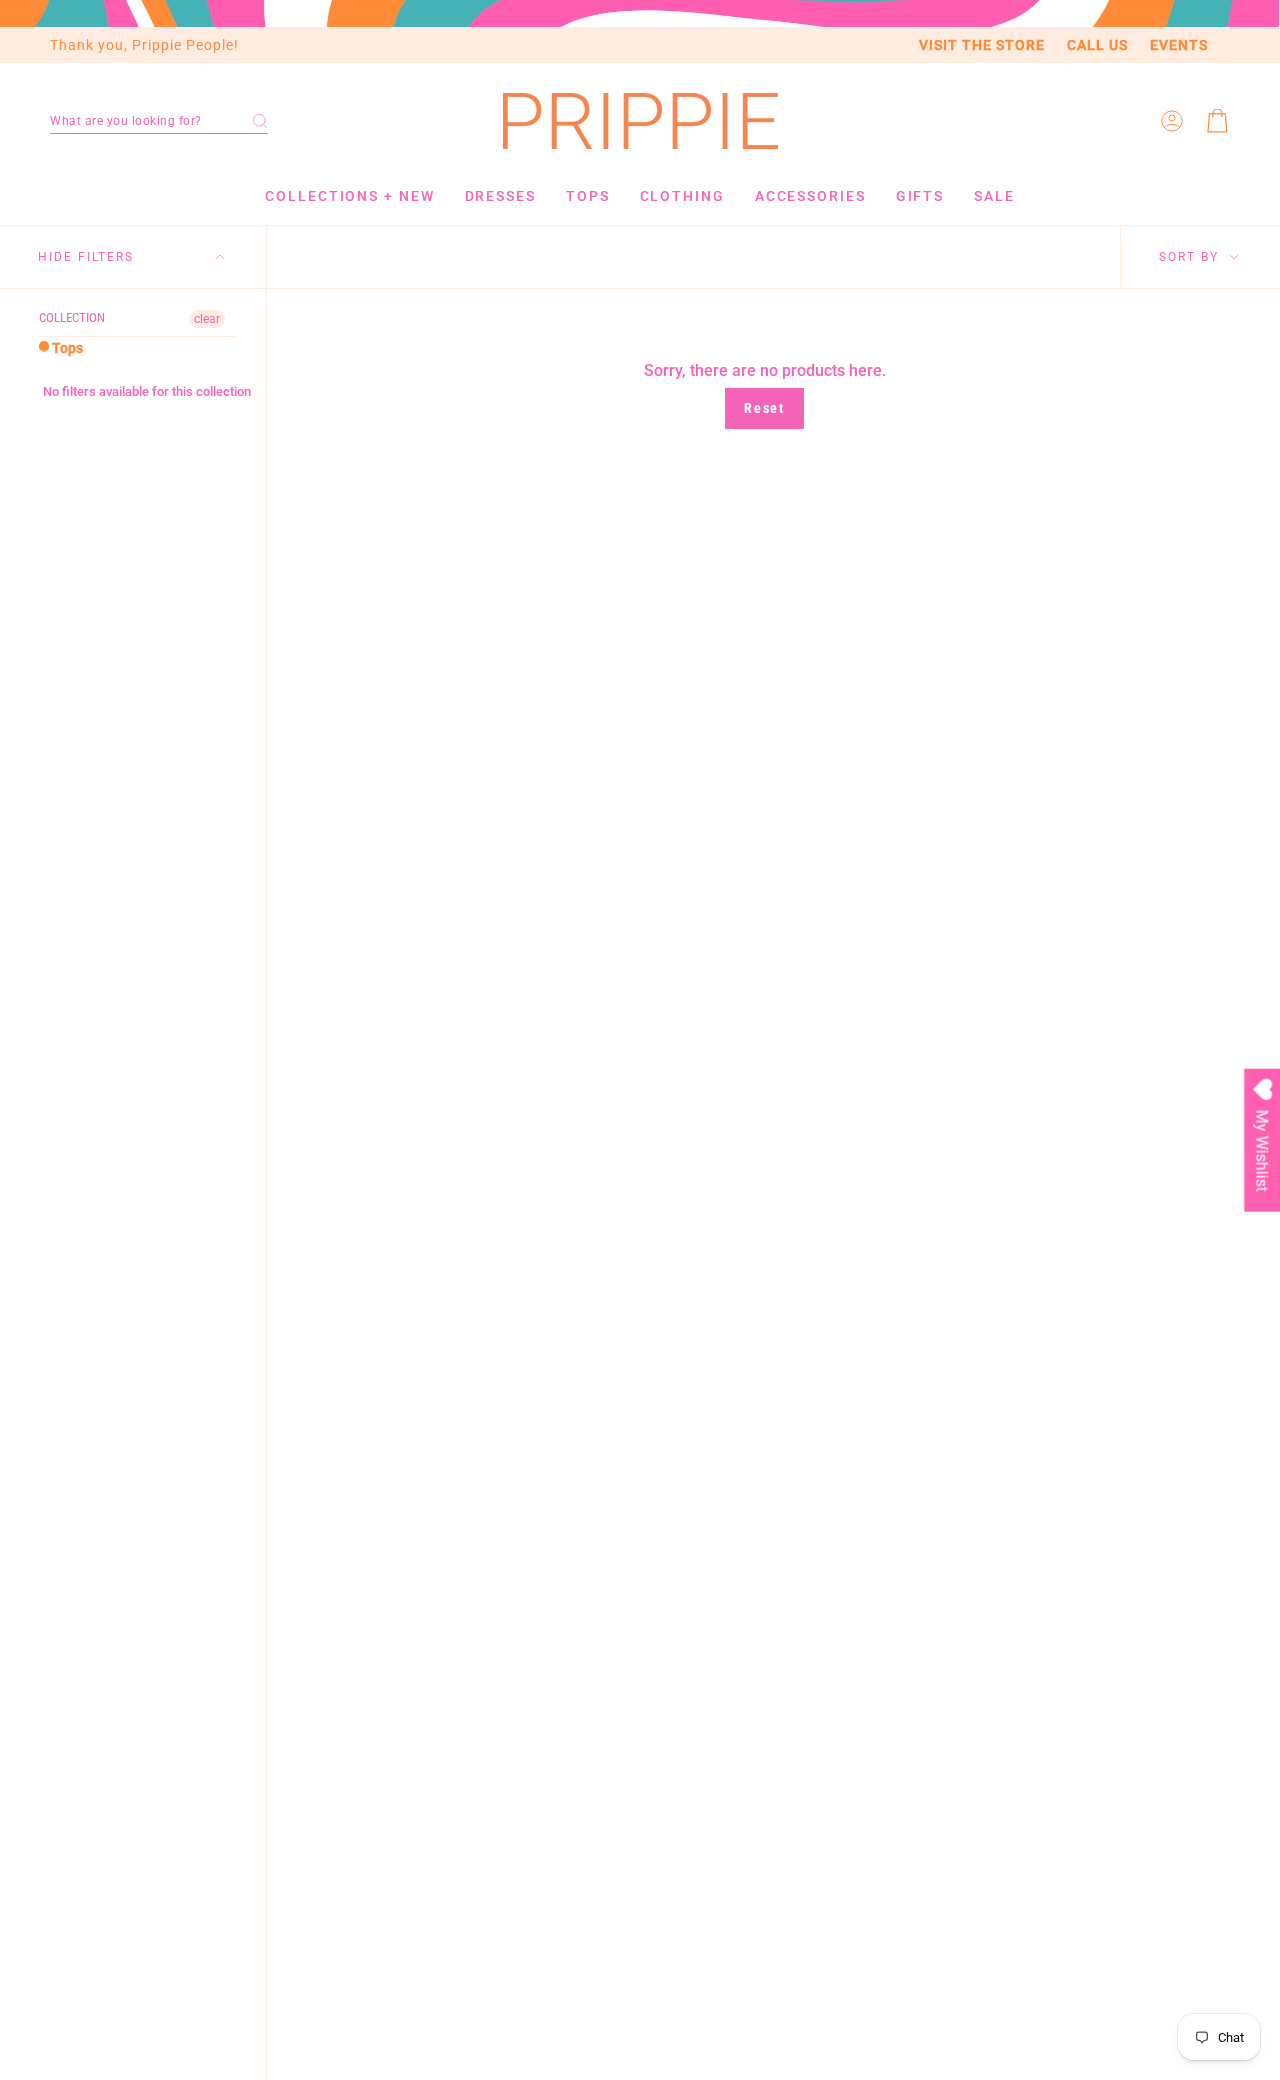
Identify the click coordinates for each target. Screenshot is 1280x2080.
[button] (159, 121)
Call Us (1097, 45)
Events (1179, 45)
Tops (66, 348)
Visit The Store (982, 45)
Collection (72, 317)
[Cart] (1218, 121)
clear (207, 319)
